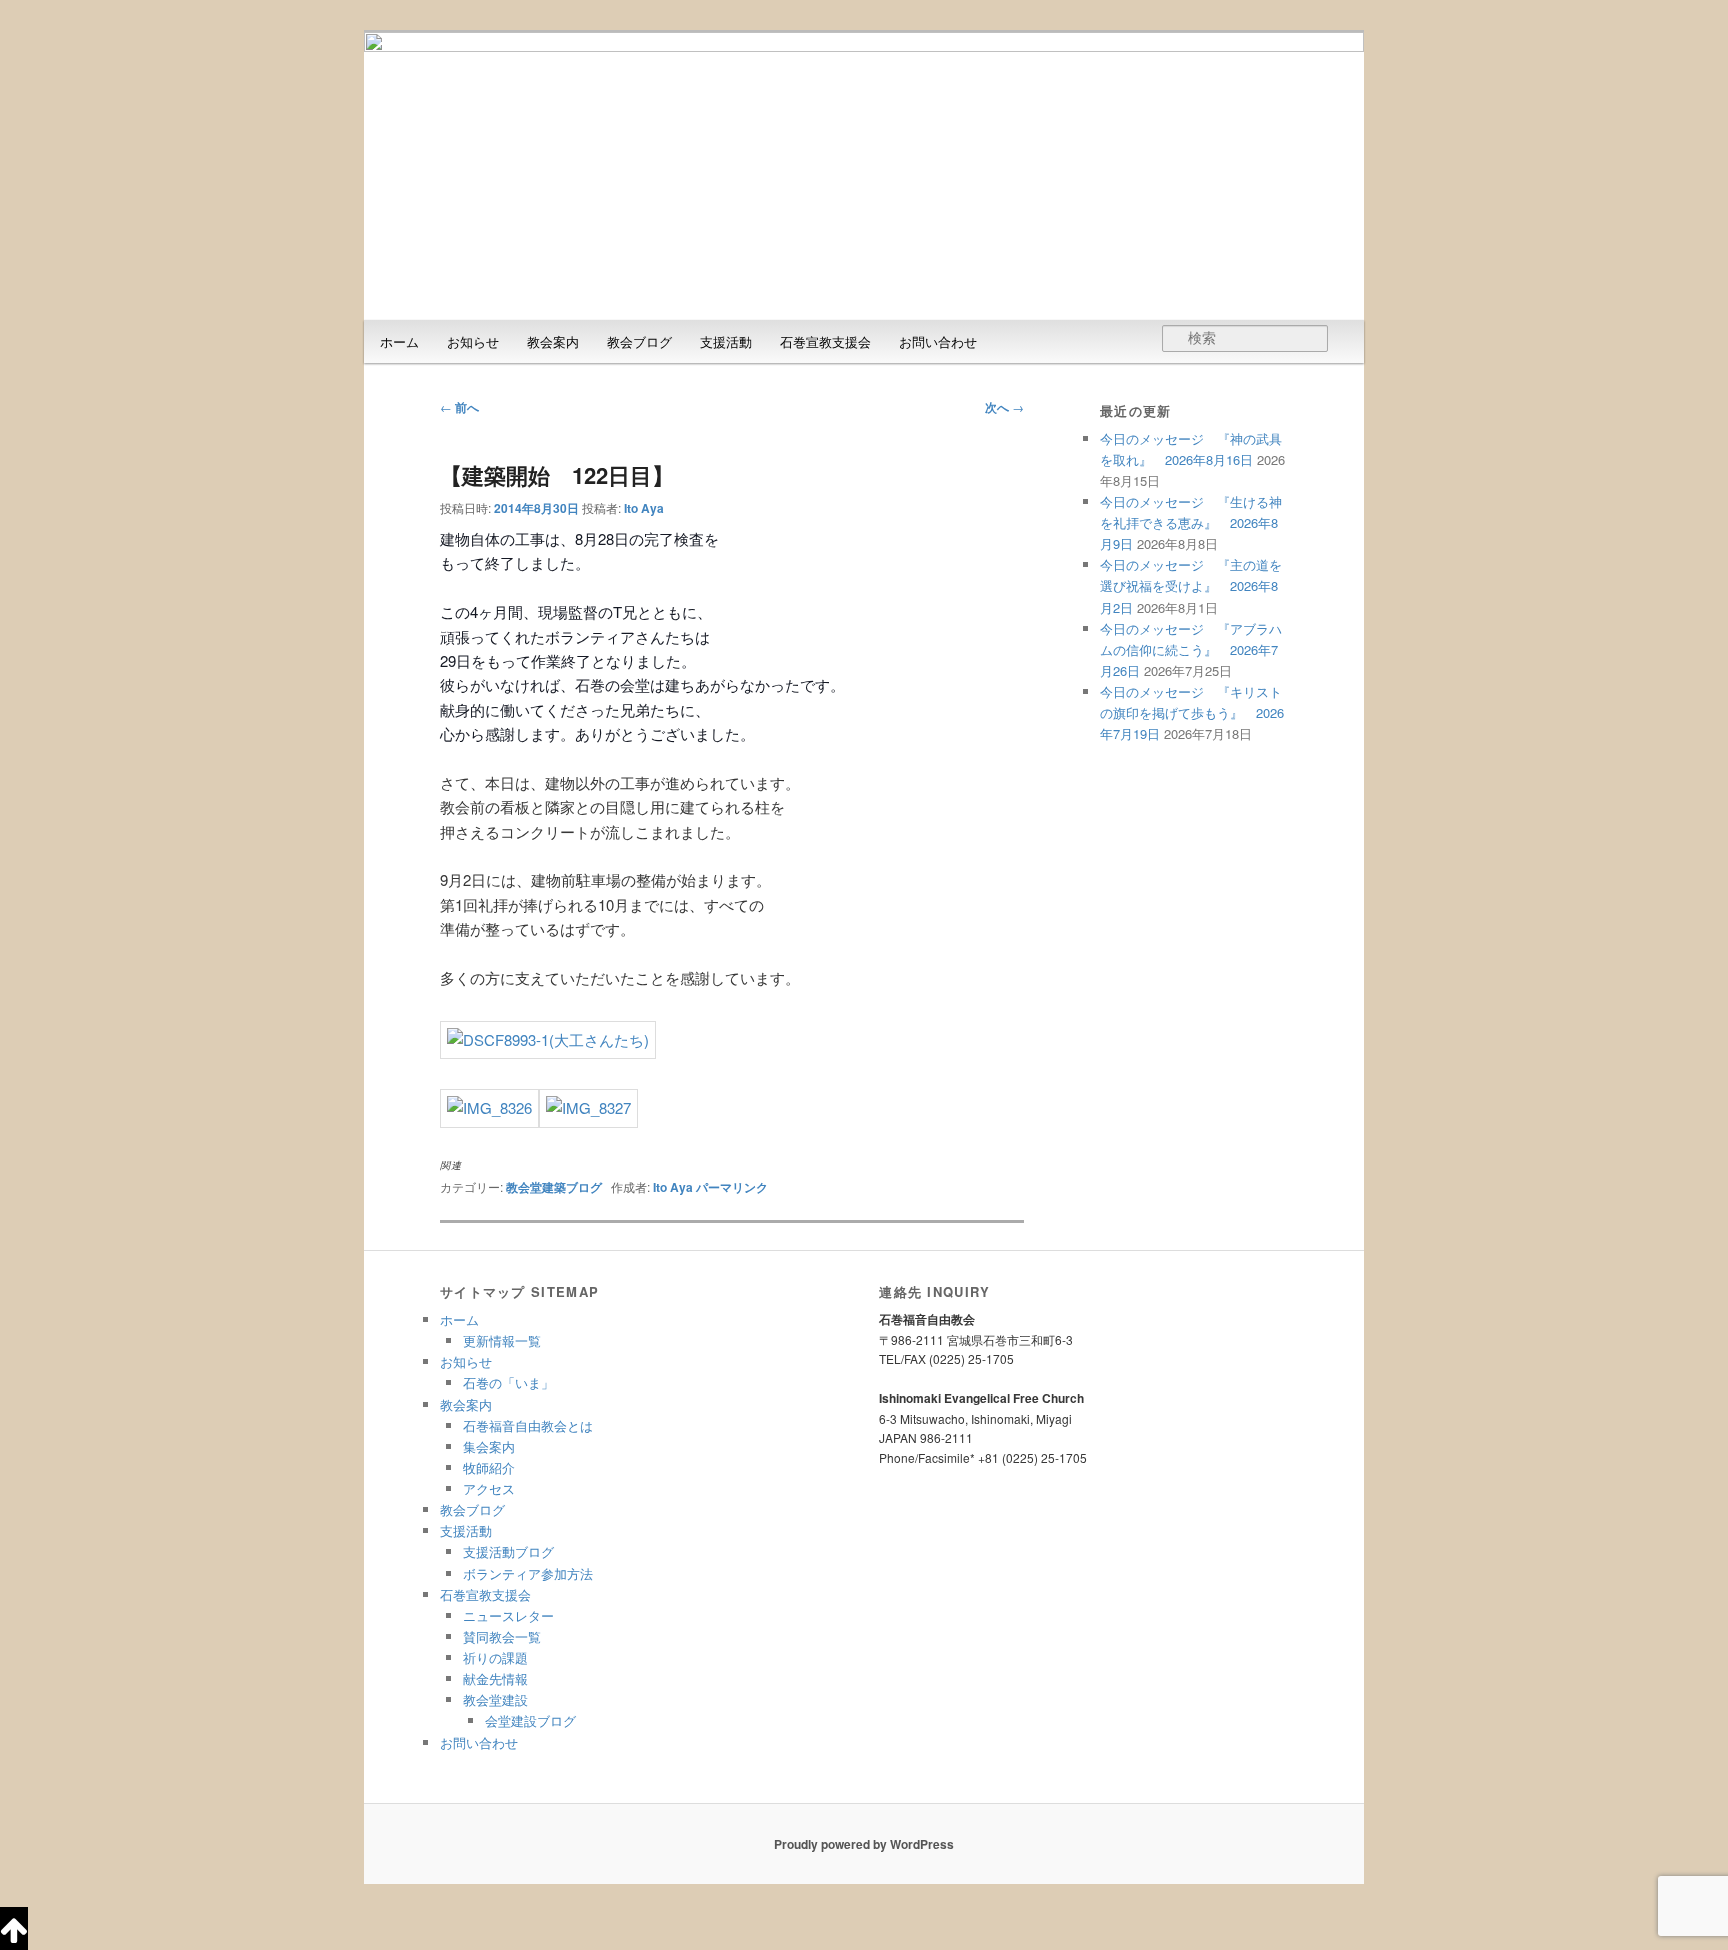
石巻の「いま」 (508, 1382)
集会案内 (489, 1446)
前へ (459, 407)
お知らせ (473, 341)
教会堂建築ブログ (554, 1187)
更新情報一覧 (502, 1340)
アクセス (489, 1488)
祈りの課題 (495, 1657)
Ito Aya (644, 508)
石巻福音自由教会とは (528, 1425)
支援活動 (726, 341)
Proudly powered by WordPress (864, 1844)
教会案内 (553, 341)
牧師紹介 (489, 1467)
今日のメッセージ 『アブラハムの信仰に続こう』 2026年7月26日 (1191, 649)
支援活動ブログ (508, 1551)
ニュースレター (508, 1615)
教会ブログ (639, 341)
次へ (1004, 407)
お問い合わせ (938, 341)
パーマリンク (732, 1187)
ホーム (399, 341)
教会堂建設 (495, 1699)
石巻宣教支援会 (825, 341)
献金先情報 (495, 1678)
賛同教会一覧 (502, 1636)
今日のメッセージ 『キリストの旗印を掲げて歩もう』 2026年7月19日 (1192, 712)
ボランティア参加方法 (528, 1573)
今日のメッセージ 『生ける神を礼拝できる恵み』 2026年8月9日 (1191, 522)
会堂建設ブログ (530, 1720)
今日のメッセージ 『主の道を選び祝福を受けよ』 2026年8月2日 (1191, 585)
